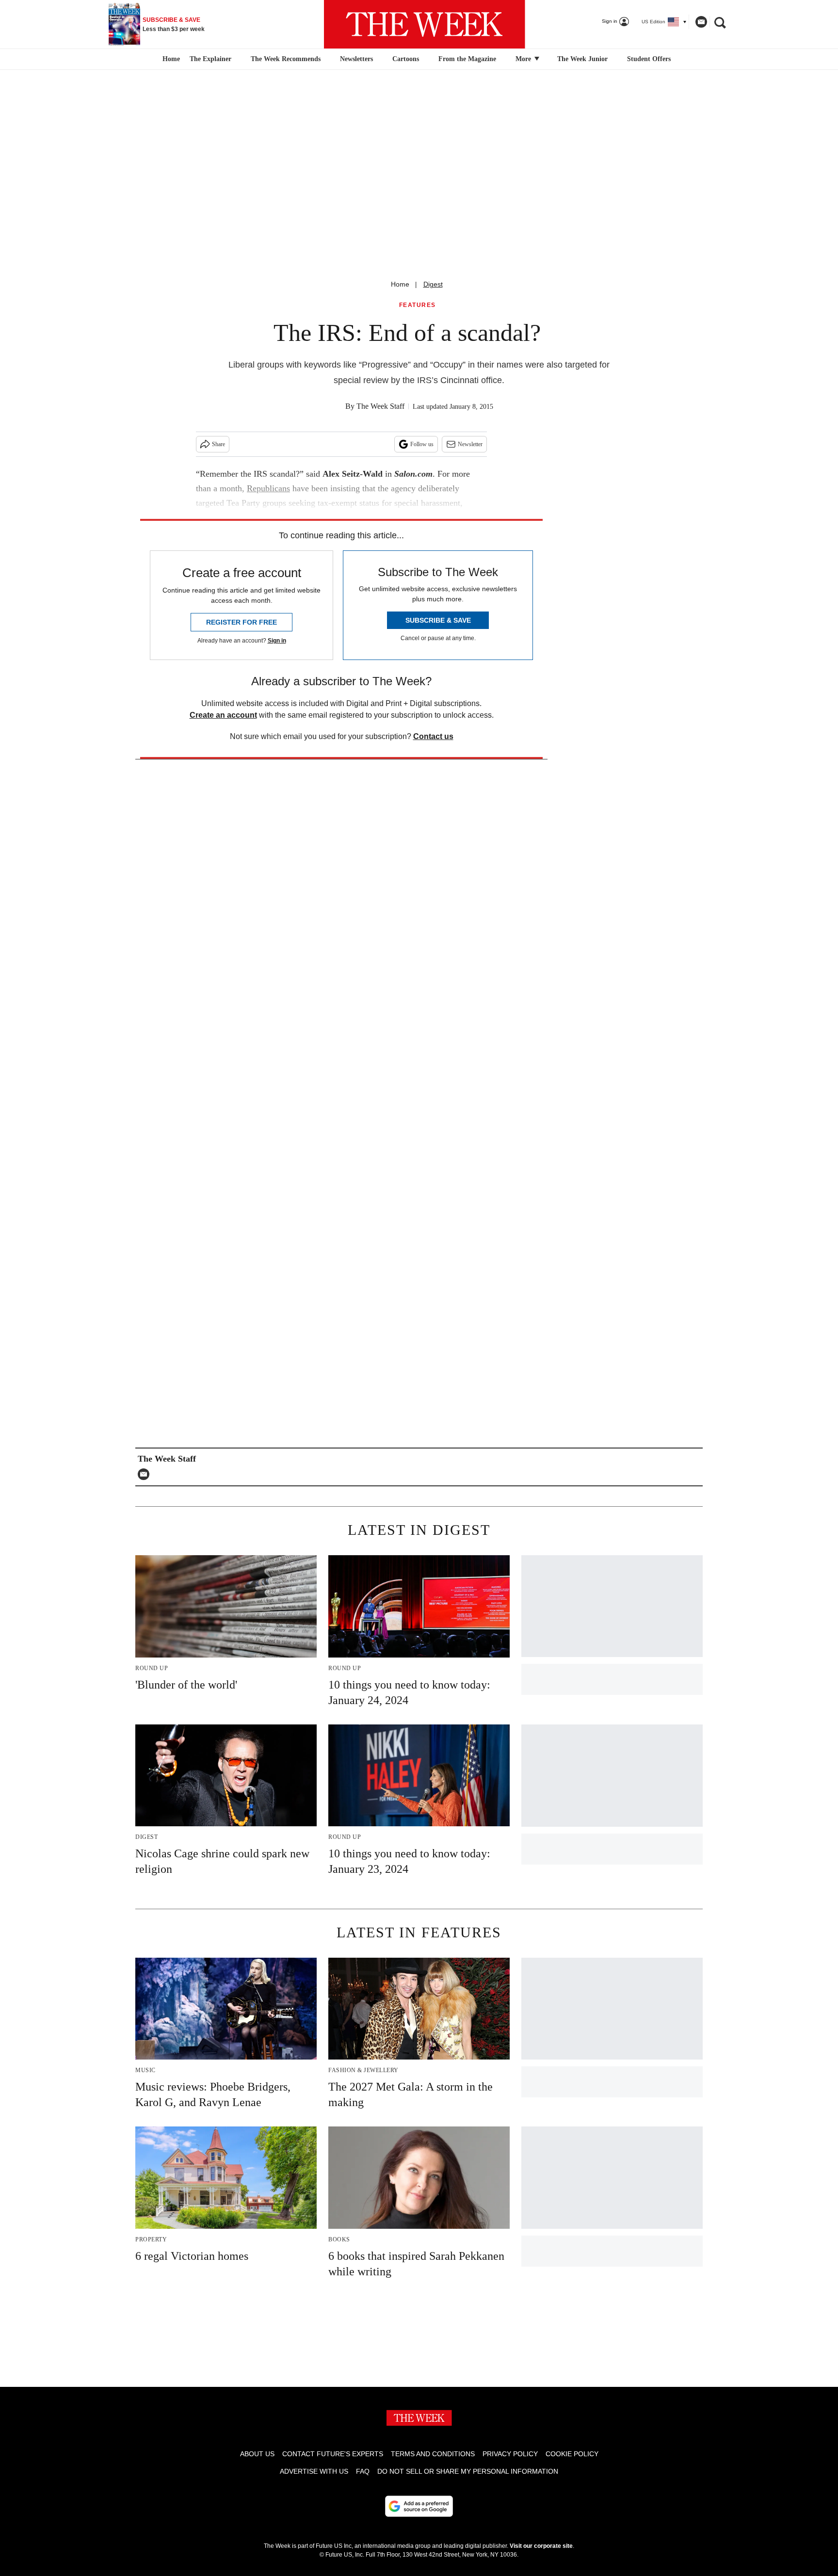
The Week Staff (380, 406)
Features (418, 305)
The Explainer (210, 59)
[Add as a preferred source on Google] (419, 2506)
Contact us (433, 736)
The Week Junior (582, 59)
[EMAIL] (146, 1474)
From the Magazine (467, 59)
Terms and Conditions (433, 2454)
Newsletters (356, 59)
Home (400, 284)
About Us (257, 2454)
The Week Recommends (286, 59)
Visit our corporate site (541, 2546)
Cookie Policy (572, 2454)
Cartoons (406, 59)
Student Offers (649, 59)
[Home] (170, 59)
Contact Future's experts (333, 2454)
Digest (433, 284)
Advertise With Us (314, 2471)
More (524, 59)
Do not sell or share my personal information (468, 2471)
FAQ (363, 2471)
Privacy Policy (510, 2454)
